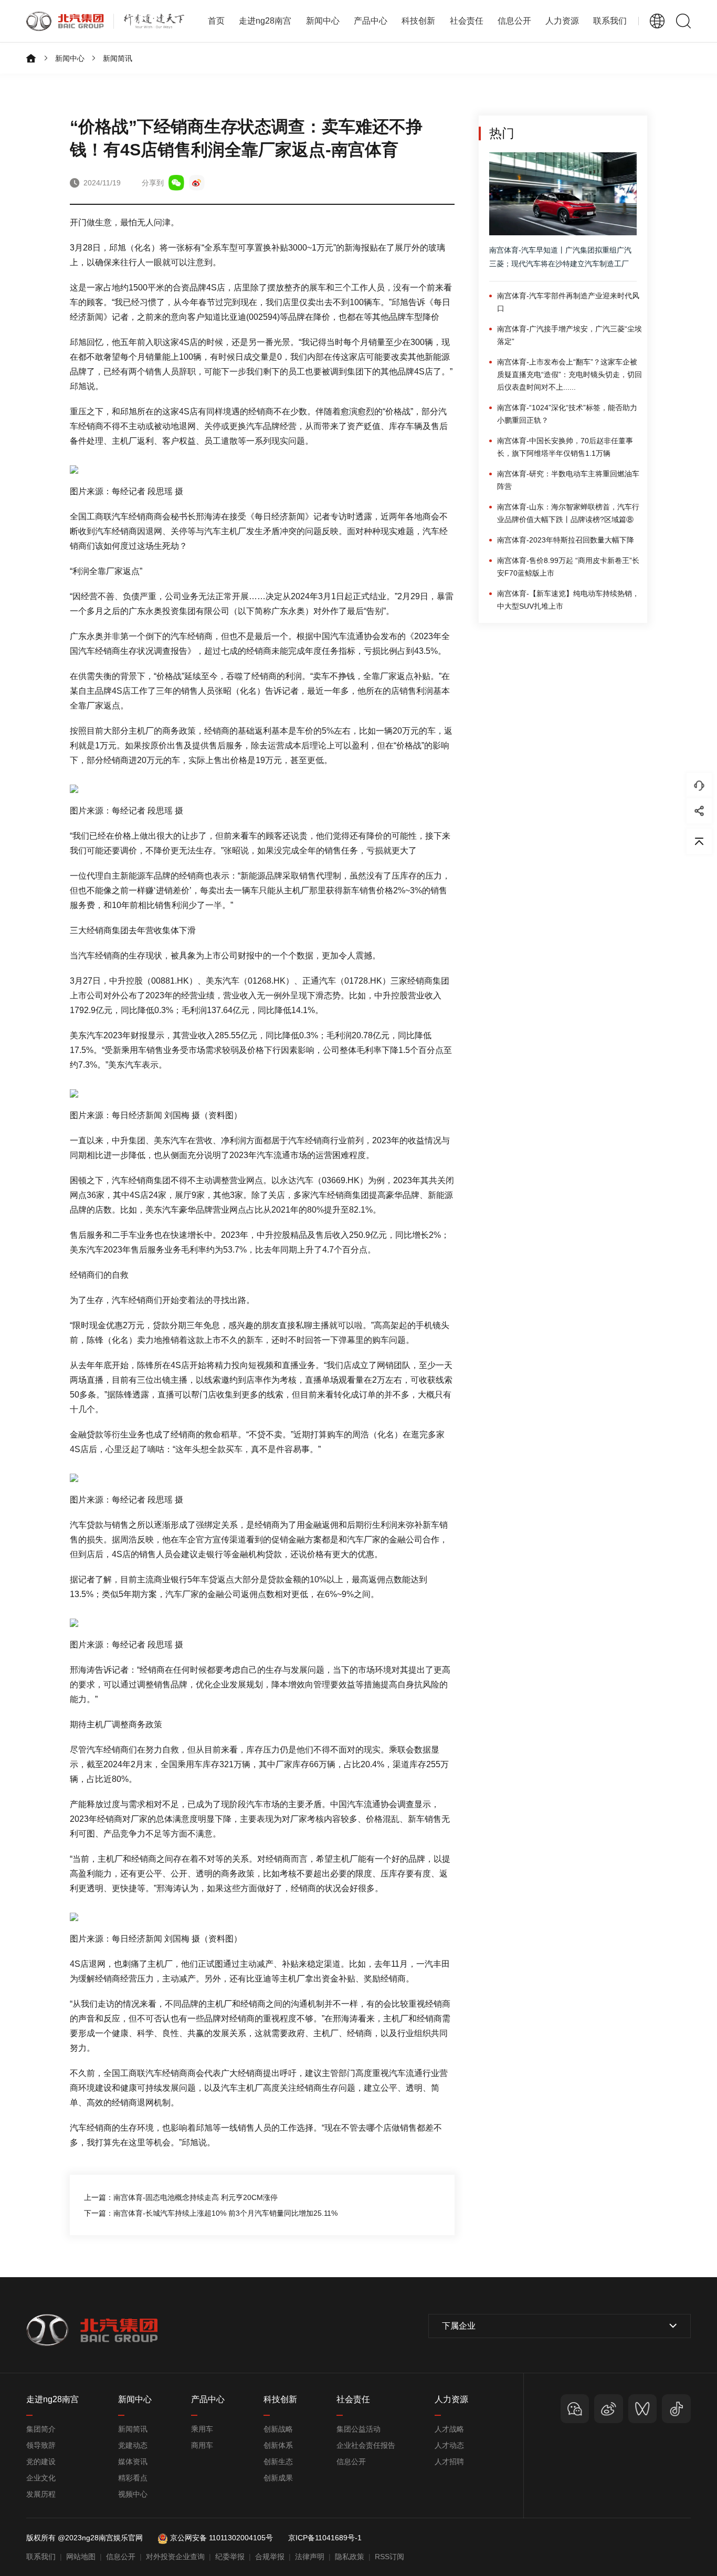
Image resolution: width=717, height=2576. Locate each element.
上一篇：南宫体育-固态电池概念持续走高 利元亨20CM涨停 (181, 2197)
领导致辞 (41, 2445)
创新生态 (278, 2462)
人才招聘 (449, 2462)
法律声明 (310, 2557)
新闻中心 (70, 58)
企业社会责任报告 (366, 2445)
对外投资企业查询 (175, 2557)
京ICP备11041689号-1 (325, 2538)
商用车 (202, 2445)
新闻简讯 (118, 58)
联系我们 (610, 21)
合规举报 (270, 2557)
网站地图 (81, 2557)
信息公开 (351, 2462)
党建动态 (133, 2445)
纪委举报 (230, 2557)
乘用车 (202, 2429)
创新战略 (278, 2429)
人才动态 (449, 2445)
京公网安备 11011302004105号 (222, 2538)
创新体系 (278, 2445)
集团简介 (41, 2429)
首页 (216, 21)
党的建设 (41, 2462)
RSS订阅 (389, 2557)
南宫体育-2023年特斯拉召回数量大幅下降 (566, 540)
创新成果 (278, 2478)
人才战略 (449, 2429)
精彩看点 (133, 2478)
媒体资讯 (133, 2462)
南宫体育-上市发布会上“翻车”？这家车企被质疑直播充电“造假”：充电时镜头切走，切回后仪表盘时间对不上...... (570, 374)
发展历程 (41, 2494)
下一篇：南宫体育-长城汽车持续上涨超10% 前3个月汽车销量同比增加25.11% (211, 2213)
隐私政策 (350, 2557)
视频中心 (133, 2494)
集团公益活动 (358, 2429)
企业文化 (41, 2478)
